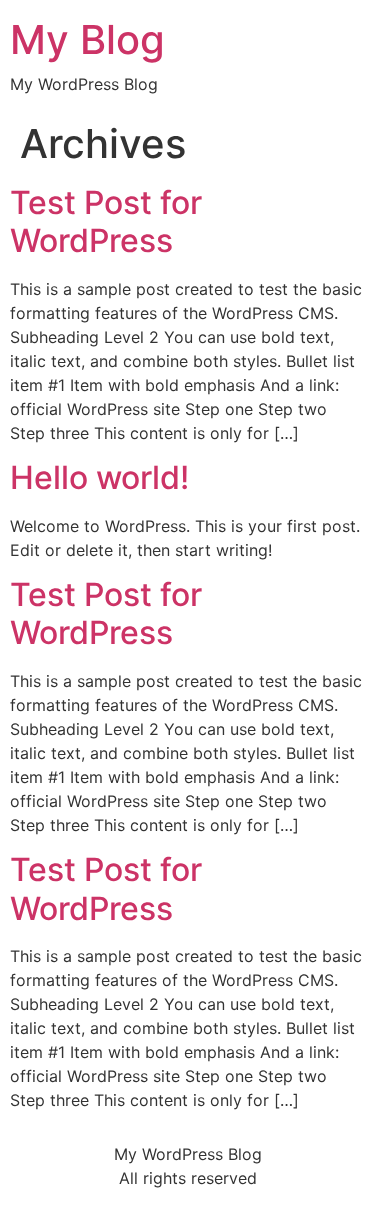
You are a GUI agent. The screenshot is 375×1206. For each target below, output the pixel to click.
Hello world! (99, 477)
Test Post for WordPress (106, 221)
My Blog (87, 39)
